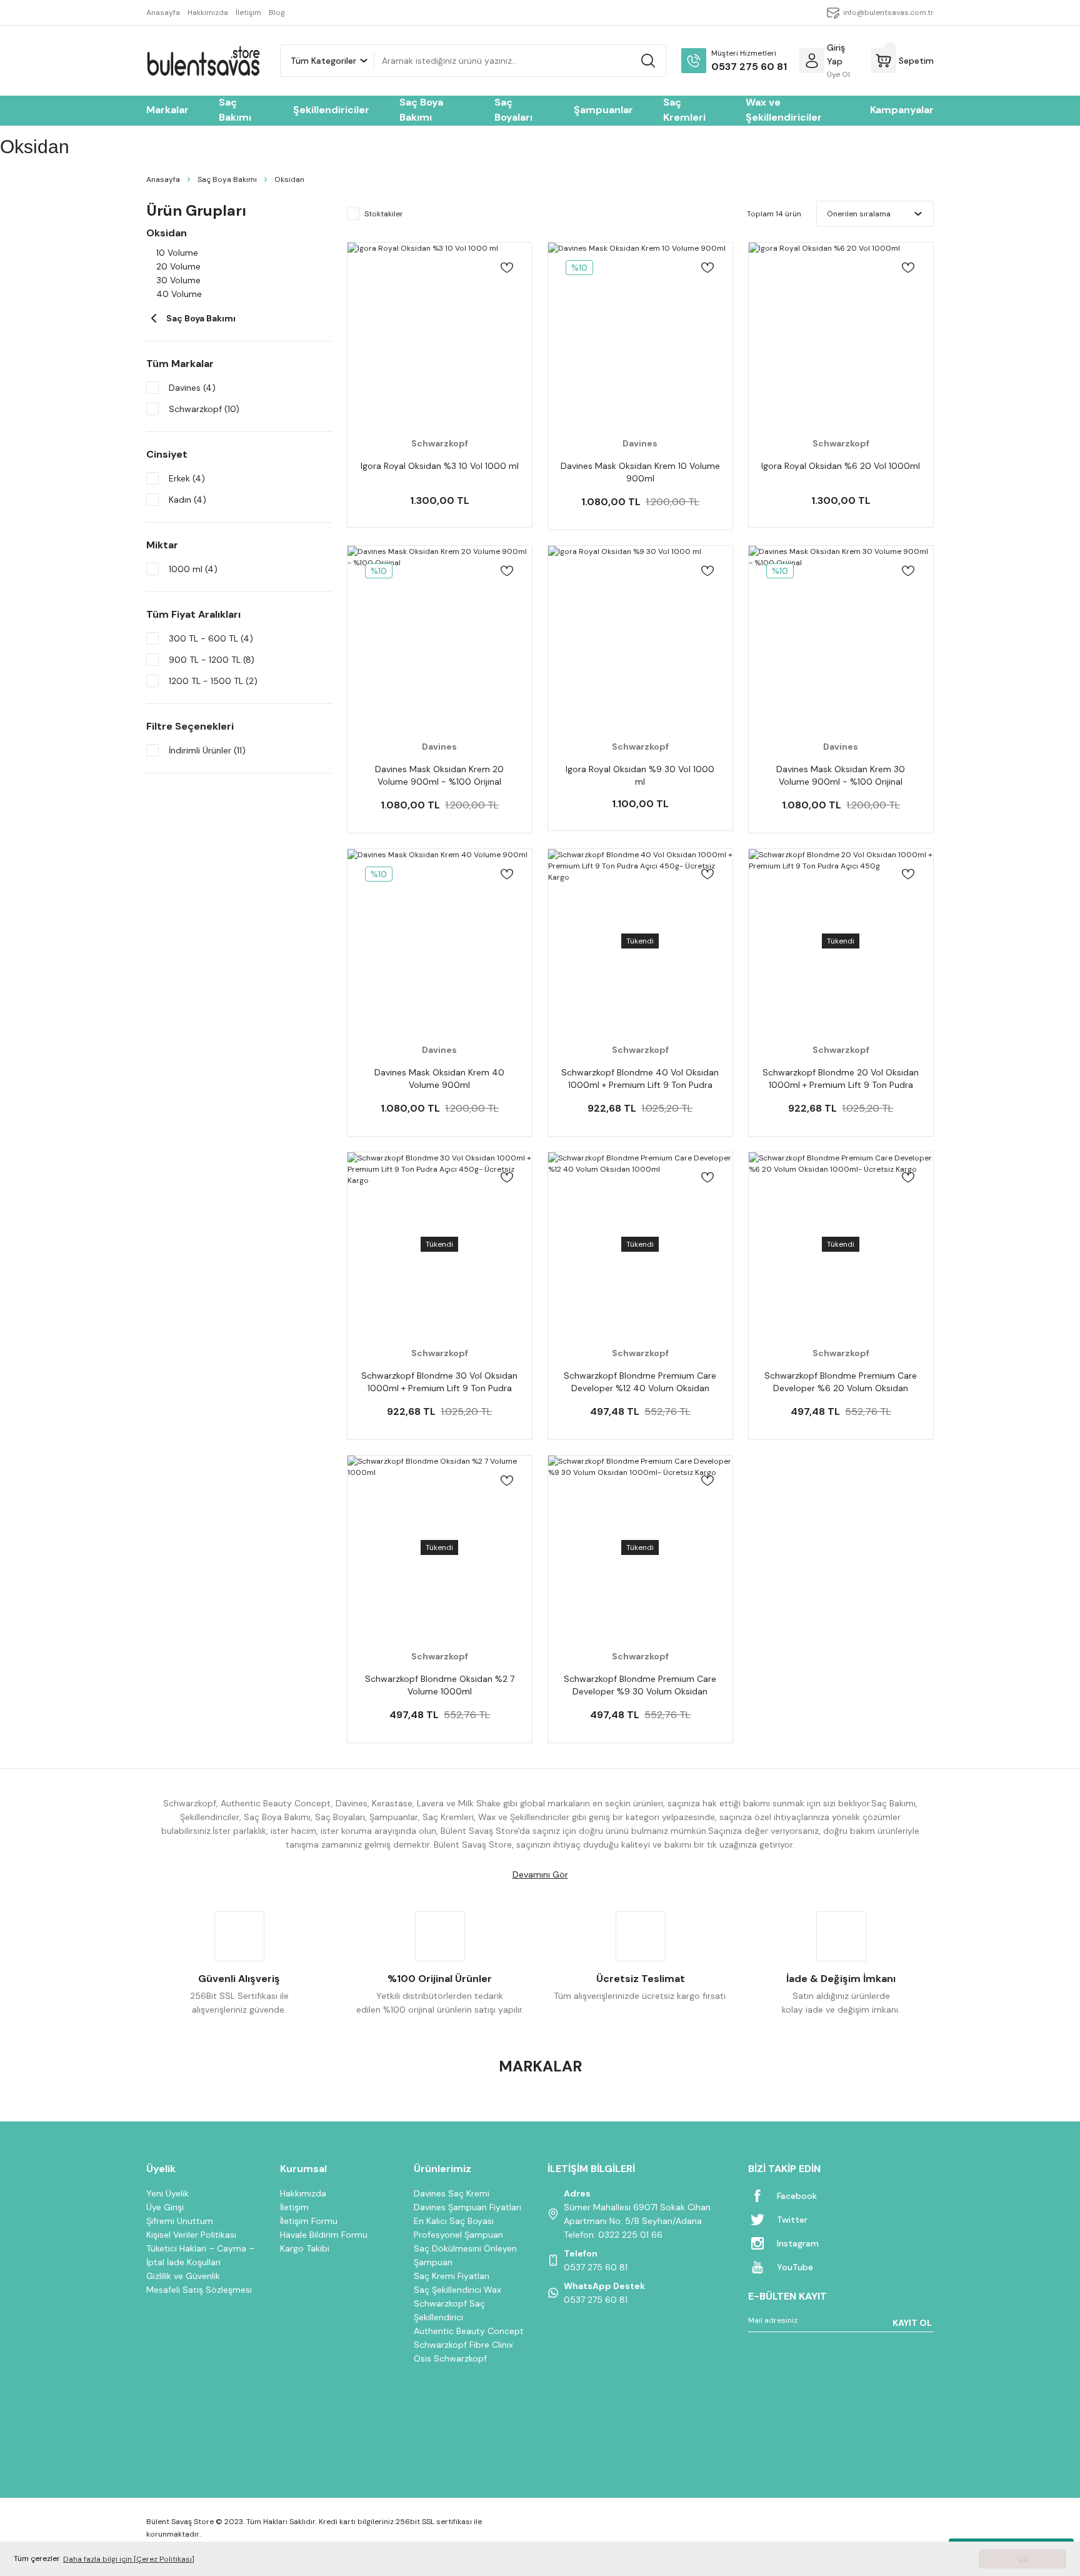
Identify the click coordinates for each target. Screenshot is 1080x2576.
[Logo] (203, 61)
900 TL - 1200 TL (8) (212, 660)
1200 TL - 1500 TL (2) (213, 681)
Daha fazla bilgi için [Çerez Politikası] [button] (129, 2559)
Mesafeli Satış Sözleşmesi (199, 2290)
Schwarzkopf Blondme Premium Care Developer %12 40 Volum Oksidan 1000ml (640, 1382)
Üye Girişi (165, 2207)
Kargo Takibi (305, 2248)
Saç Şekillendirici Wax (457, 2290)
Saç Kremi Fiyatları (452, 2276)
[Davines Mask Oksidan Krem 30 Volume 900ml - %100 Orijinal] (841, 638)
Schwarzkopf (440, 443)
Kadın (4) (187, 500)
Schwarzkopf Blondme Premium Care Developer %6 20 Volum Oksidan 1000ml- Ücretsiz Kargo (841, 1382)
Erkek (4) (187, 478)
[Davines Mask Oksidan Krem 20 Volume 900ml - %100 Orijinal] (440, 638)
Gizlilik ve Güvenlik (183, 2276)
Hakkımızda (303, 2193)
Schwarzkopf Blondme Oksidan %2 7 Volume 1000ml (440, 1685)
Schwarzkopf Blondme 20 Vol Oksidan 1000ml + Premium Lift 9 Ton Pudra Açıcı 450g (841, 1079)
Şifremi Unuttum (180, 2221)
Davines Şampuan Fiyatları (467, 2207)
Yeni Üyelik (167, 2193)
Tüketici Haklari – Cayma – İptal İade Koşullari (200, 2255)
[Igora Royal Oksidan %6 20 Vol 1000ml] (841, 335)
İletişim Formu (309, 2221)
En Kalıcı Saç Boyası (454, 2221)
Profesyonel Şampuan (458, 2235)
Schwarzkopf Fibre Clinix (463, 2345)
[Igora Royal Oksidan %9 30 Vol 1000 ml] (640, 638)
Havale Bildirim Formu (324, 2235)
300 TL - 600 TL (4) (211, 638)
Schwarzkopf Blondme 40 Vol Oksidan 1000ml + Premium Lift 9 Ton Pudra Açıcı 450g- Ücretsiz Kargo (640, 1079)
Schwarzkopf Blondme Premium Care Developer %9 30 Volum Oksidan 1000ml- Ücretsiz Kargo (640, 1685)
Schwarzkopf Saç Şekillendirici (449, 2310)
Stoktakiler (384, 214)
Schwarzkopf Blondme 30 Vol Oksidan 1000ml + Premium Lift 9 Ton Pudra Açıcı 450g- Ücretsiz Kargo (439, 1382)
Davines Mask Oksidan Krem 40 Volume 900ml (439, 1079)
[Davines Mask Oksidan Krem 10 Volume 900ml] (640, 335)
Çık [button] (1023, 2559)
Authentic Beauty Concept (469, 2331)
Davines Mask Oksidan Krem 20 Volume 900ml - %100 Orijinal (439, 775)
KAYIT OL (912, 2323)
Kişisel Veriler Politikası (191, 2235)
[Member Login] (812, 61)
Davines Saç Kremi (452, 2193)
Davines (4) (192, 388)
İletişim (294, 2207)
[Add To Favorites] (507, 268)
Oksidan (289, 179)
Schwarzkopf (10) (204, 409)
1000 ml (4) (193, 569)
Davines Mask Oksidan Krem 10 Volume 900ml (640, 472)
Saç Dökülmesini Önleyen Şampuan (465, 2255)
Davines (640, 443)
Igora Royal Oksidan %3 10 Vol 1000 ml (440, 466)
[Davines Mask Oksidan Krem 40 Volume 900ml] (440, 941)
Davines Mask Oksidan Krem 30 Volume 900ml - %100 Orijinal (841, 775)
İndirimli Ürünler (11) (207, 750)
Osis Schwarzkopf (450, 2358)
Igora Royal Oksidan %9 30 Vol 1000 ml (640, 775)
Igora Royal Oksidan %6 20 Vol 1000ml (841, 466)
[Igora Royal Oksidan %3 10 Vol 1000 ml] (440, 335)
